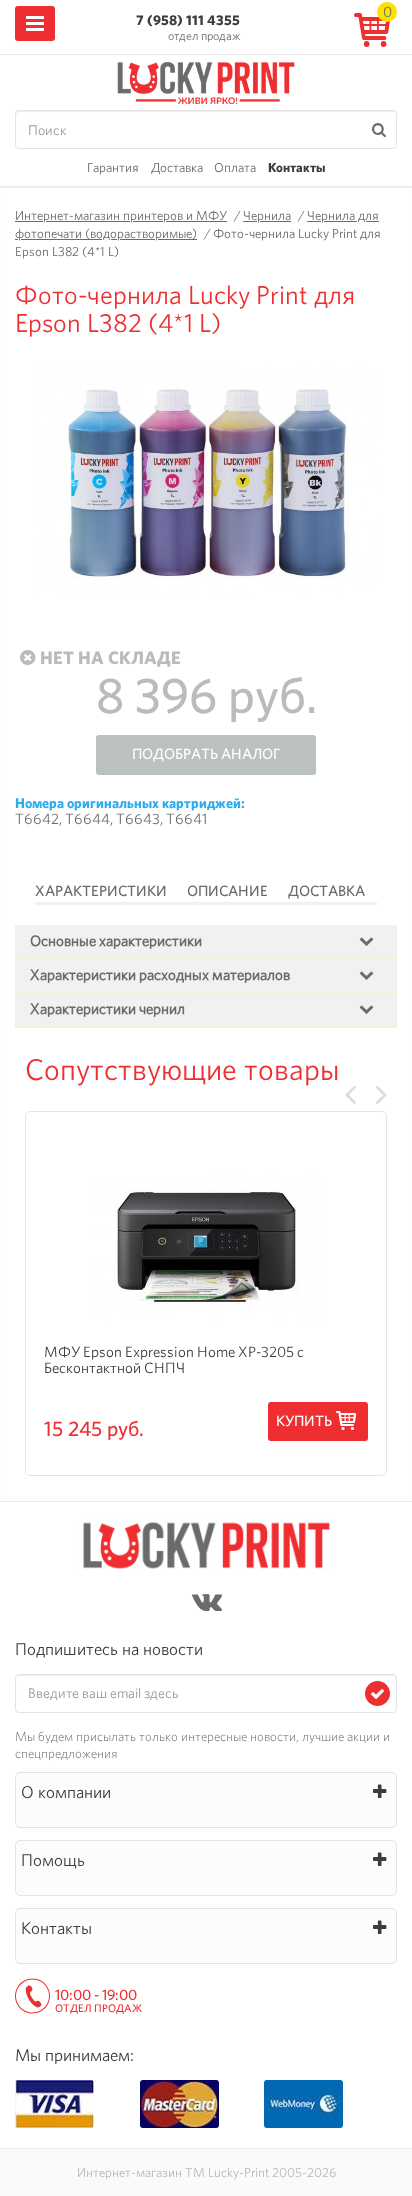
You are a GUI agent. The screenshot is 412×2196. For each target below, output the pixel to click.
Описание (227, 891)
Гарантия (113, 167)
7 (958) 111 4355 (188, 20)
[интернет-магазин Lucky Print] (206, 80)
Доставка (177, 167)
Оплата (235, 167)
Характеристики (101, 891)
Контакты (296, 167)
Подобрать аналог (206, 754)
